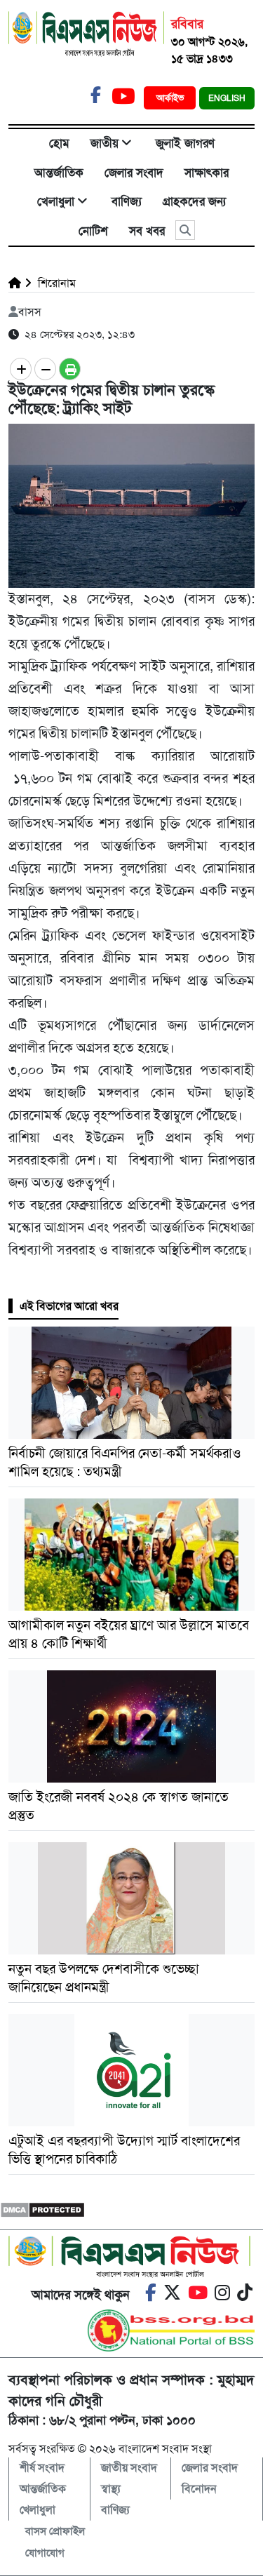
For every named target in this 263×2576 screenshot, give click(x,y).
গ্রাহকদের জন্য (194, 201)
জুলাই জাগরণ (185, 143)
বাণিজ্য (127, 201)
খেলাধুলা (56, 201)
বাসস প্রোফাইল (55, 2531)
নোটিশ (93, 231)
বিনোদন (199, 2489)
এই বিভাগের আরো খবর (69, 1306)
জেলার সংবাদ (134, 173)
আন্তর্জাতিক (59, 173)
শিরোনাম (55, 283)
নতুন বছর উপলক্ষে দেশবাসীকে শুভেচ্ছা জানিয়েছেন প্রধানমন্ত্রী (104, 1978)
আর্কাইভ (171, 98)
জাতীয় (104, 143)
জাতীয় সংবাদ (129, 2468)
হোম (59, 143)
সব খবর (147, 231)
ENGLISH (227, 98)
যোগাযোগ (45, 2553)
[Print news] (70, 369)
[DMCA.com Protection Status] (42, 2209)
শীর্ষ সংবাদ (42, 2468)
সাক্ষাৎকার (207, 173)
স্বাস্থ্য (111, 2489)
